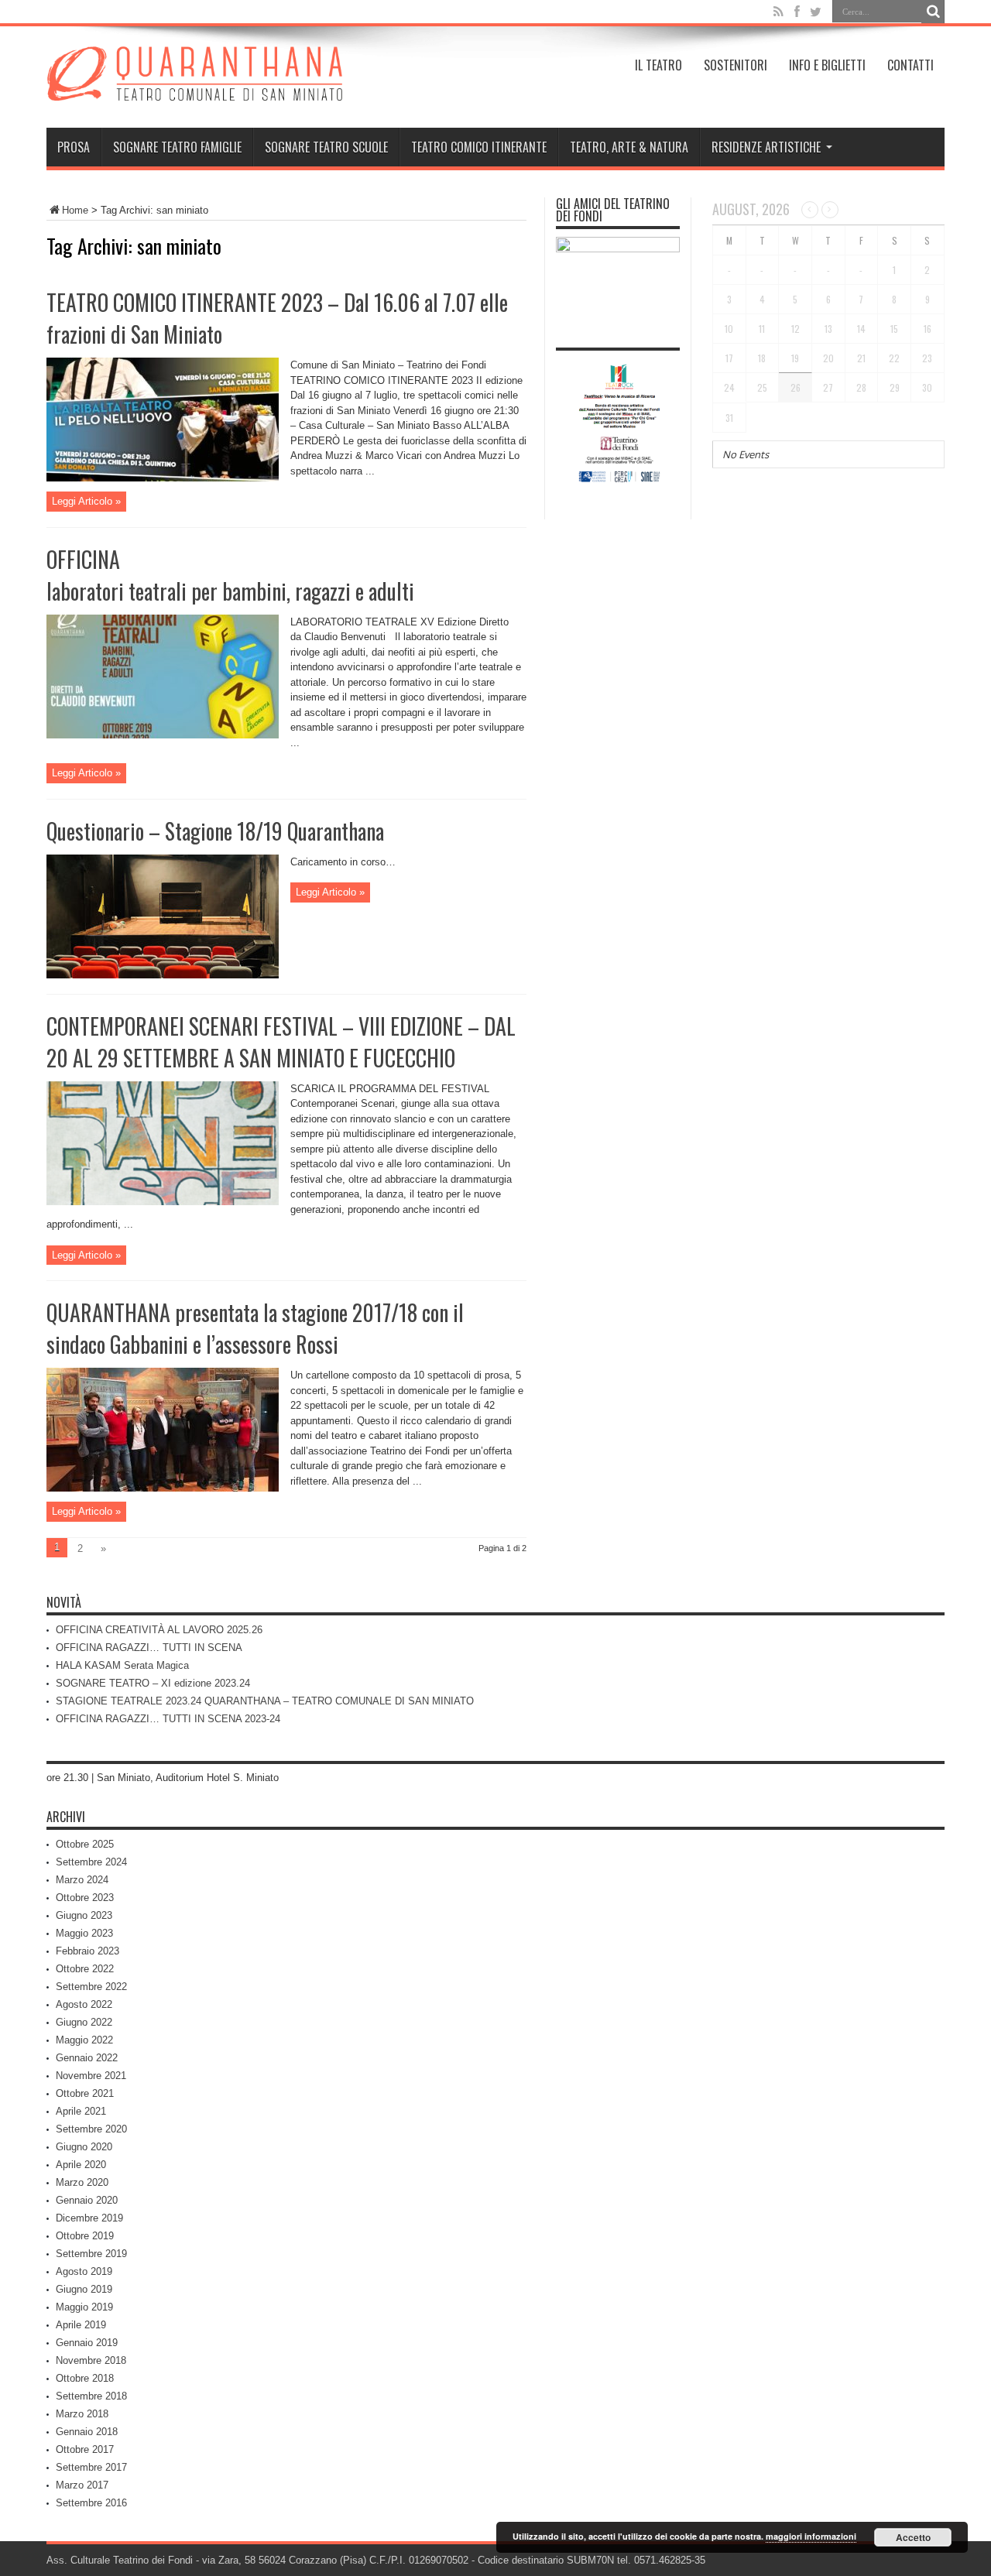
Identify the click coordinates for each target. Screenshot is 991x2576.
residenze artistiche (766, 147)
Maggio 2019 (84, 2307)
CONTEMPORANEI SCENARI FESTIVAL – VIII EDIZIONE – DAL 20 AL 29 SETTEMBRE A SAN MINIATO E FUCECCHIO (281, 1042)
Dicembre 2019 (89, 2218)
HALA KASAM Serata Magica (122, 1665)
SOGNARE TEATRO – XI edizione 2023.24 (153, 1683)
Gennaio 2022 (87, 2058)
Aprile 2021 (81, 2111)
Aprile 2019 (81, 2325)
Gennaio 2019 (87, 2343)
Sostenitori (736, 65)
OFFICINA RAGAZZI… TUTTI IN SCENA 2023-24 (168, 1719)
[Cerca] (933, 12)
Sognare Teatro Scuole (326, 147)
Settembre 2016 (91, 2503)
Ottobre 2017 (85, 2449)
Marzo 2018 (82, 2414)
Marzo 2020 (82, 2182)
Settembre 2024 (91, 1862)
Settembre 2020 (91, 2129)
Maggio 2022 (84, 2040)
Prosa (74, 147)
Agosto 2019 (84, 2271)
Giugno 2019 (84, 2289)
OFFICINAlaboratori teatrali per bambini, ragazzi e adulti (230, 575)
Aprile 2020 (81, 2165)
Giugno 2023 (84, 1915)
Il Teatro (658, 65)
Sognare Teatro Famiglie (177, 147)
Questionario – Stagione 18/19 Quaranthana (215, 831)
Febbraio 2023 (87, 1951)
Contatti (910, 65)
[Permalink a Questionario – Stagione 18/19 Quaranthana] (163, 975)
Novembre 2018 (91, 2360)
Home (75, 210)
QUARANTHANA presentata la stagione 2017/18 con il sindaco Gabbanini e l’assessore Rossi (255, 1328)
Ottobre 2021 (85, 2093)
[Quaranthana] (194, 89)
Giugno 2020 (84, 2147)
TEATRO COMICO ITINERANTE (479, 147)
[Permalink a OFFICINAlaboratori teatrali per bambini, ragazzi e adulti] (163, 735)
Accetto (913, 2537)
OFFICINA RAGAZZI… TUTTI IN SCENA (149, 1648)
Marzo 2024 (82, 1880)
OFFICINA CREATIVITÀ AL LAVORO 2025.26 (159, 1630)
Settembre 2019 (91, 2254)
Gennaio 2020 (87, 2200)
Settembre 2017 (91, 2467)
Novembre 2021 (91, 2076)
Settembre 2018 (91, 2396)
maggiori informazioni (811, 2536)
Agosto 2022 (84, 2004)
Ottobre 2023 (85, 1898)
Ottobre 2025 (85, 1844)
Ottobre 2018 (85, 2378)
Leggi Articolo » (86, 501)
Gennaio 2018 (87, 2432)
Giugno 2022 (84, 2022)
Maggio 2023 (84, 1933)
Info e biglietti (827, 65)
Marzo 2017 (82, 2485)
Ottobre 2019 (85, 2236)
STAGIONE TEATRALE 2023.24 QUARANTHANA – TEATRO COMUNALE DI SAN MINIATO (265, 1701)
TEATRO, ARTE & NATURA (629, 147)
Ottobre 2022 (85, 1969)
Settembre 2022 (91, 1987)
